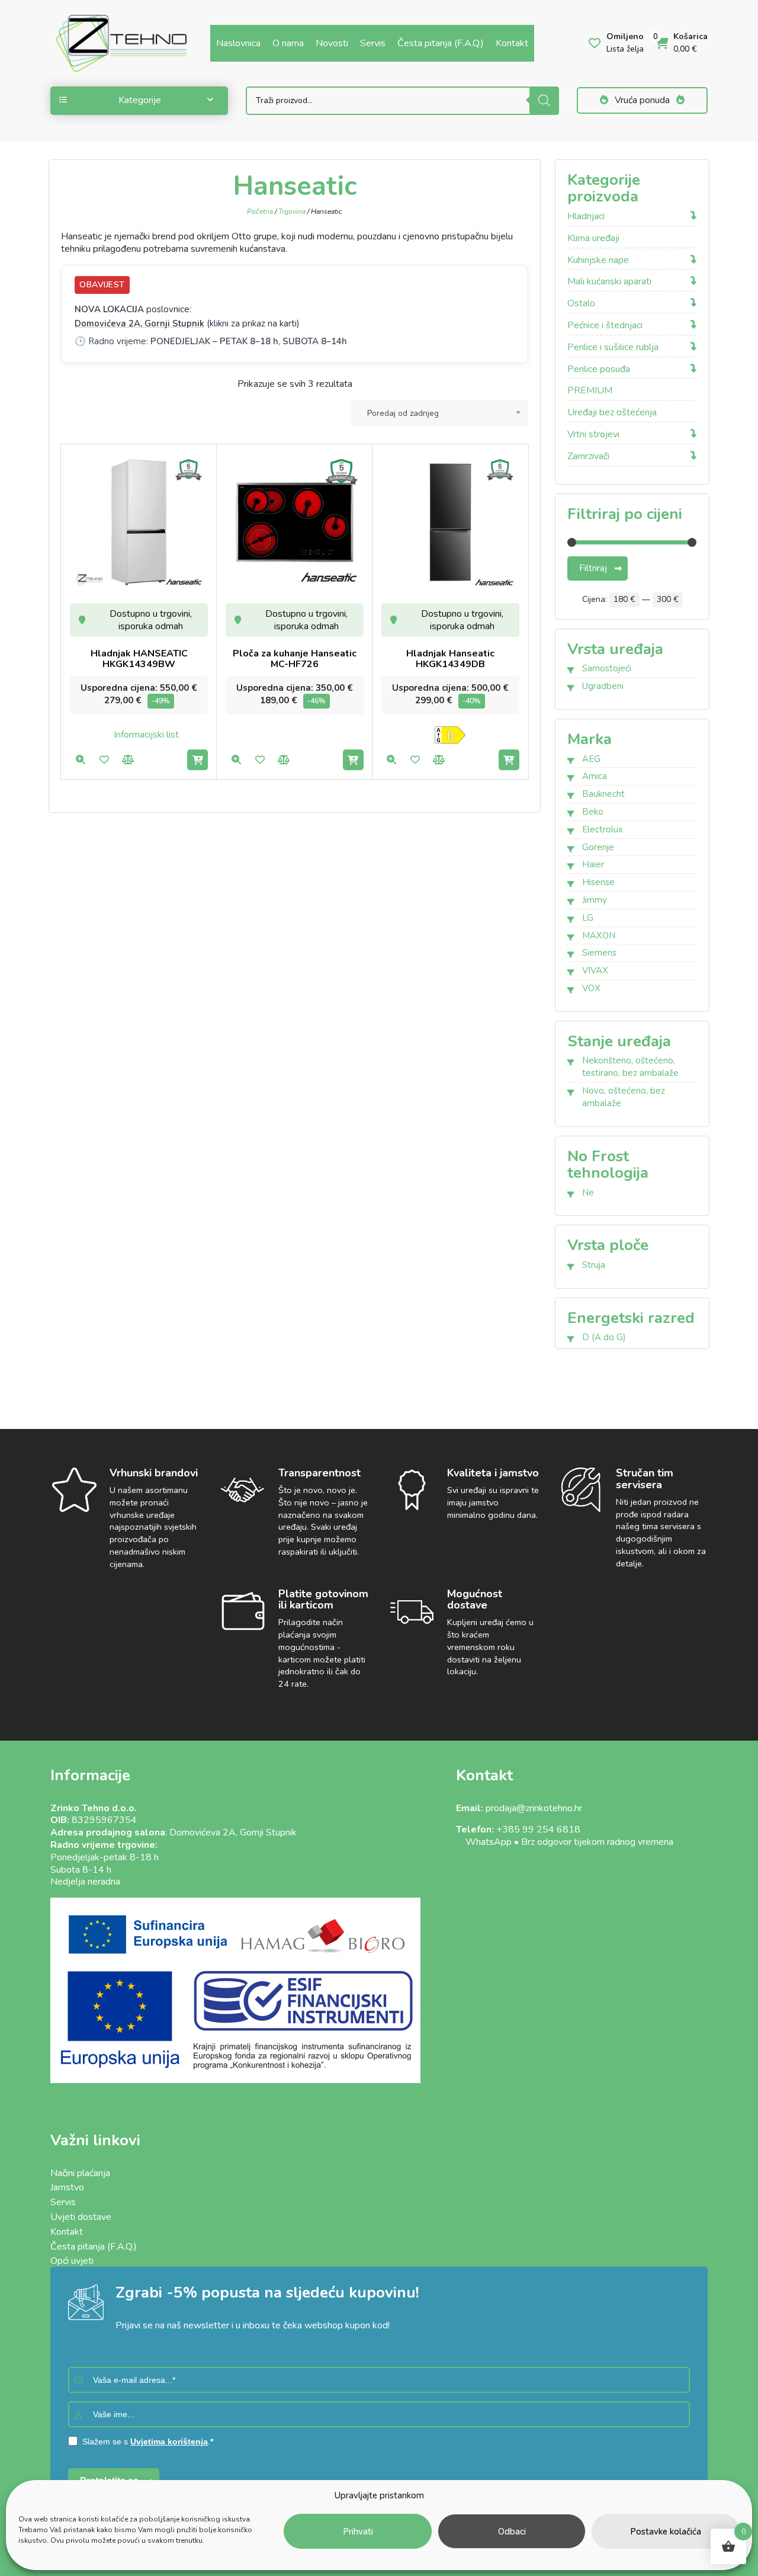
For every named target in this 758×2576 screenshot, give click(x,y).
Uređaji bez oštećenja (612, 413)
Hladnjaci (586, 217)
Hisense (598, 882)
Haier (593, 864)
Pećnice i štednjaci (605, 326)
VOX (591, 988)
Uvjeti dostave (81, 2217)
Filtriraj (593, 568)
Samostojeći (607, 668)
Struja (594, 1265)
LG (588, 918)
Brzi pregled (80, 760)
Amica (595, 776)
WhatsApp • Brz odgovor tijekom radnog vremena (565, 1842)
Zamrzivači (588, 456)
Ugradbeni (603, 686)
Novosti (332, 43)
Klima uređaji (593, 238)
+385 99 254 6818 (538, 1830)
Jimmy (595, 900)
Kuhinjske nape (598, 260)
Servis (373, 43)
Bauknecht (603, 794)
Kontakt (512, 43)
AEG (591, 759)
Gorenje (598, 847)
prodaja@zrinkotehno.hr (534, 1808)
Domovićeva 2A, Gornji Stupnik (139, 323)
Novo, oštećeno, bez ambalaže (624, 1097)
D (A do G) (604, 1337)
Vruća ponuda (642, 100)
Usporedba (128, 760)
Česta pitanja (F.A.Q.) (441, 43)
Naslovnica (238, 43)
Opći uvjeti (72, 2261)
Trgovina (292, 212)
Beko (593, 812)
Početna (260, 212)
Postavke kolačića (666, 2532)
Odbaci (512, 2532)
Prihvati (358, 2532)
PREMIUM (590, 391)
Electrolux (603, 829)
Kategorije (140, 100)
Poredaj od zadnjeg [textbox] (403, 413)
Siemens (599, 953)
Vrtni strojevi (593, 435)
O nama (288, 43)
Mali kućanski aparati (609, 282)
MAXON (599, 935)
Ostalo (581, 304)
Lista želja (104, 760)
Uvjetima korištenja (169, 2442)
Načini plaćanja (80, 2173)
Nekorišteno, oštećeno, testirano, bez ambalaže (630, 1067)
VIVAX (595, 970)
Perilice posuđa (599, 369)
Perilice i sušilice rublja (613, 347)
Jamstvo (67, 2187)
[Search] (544, 101)
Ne (588, 1193)
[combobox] (439, 413)
